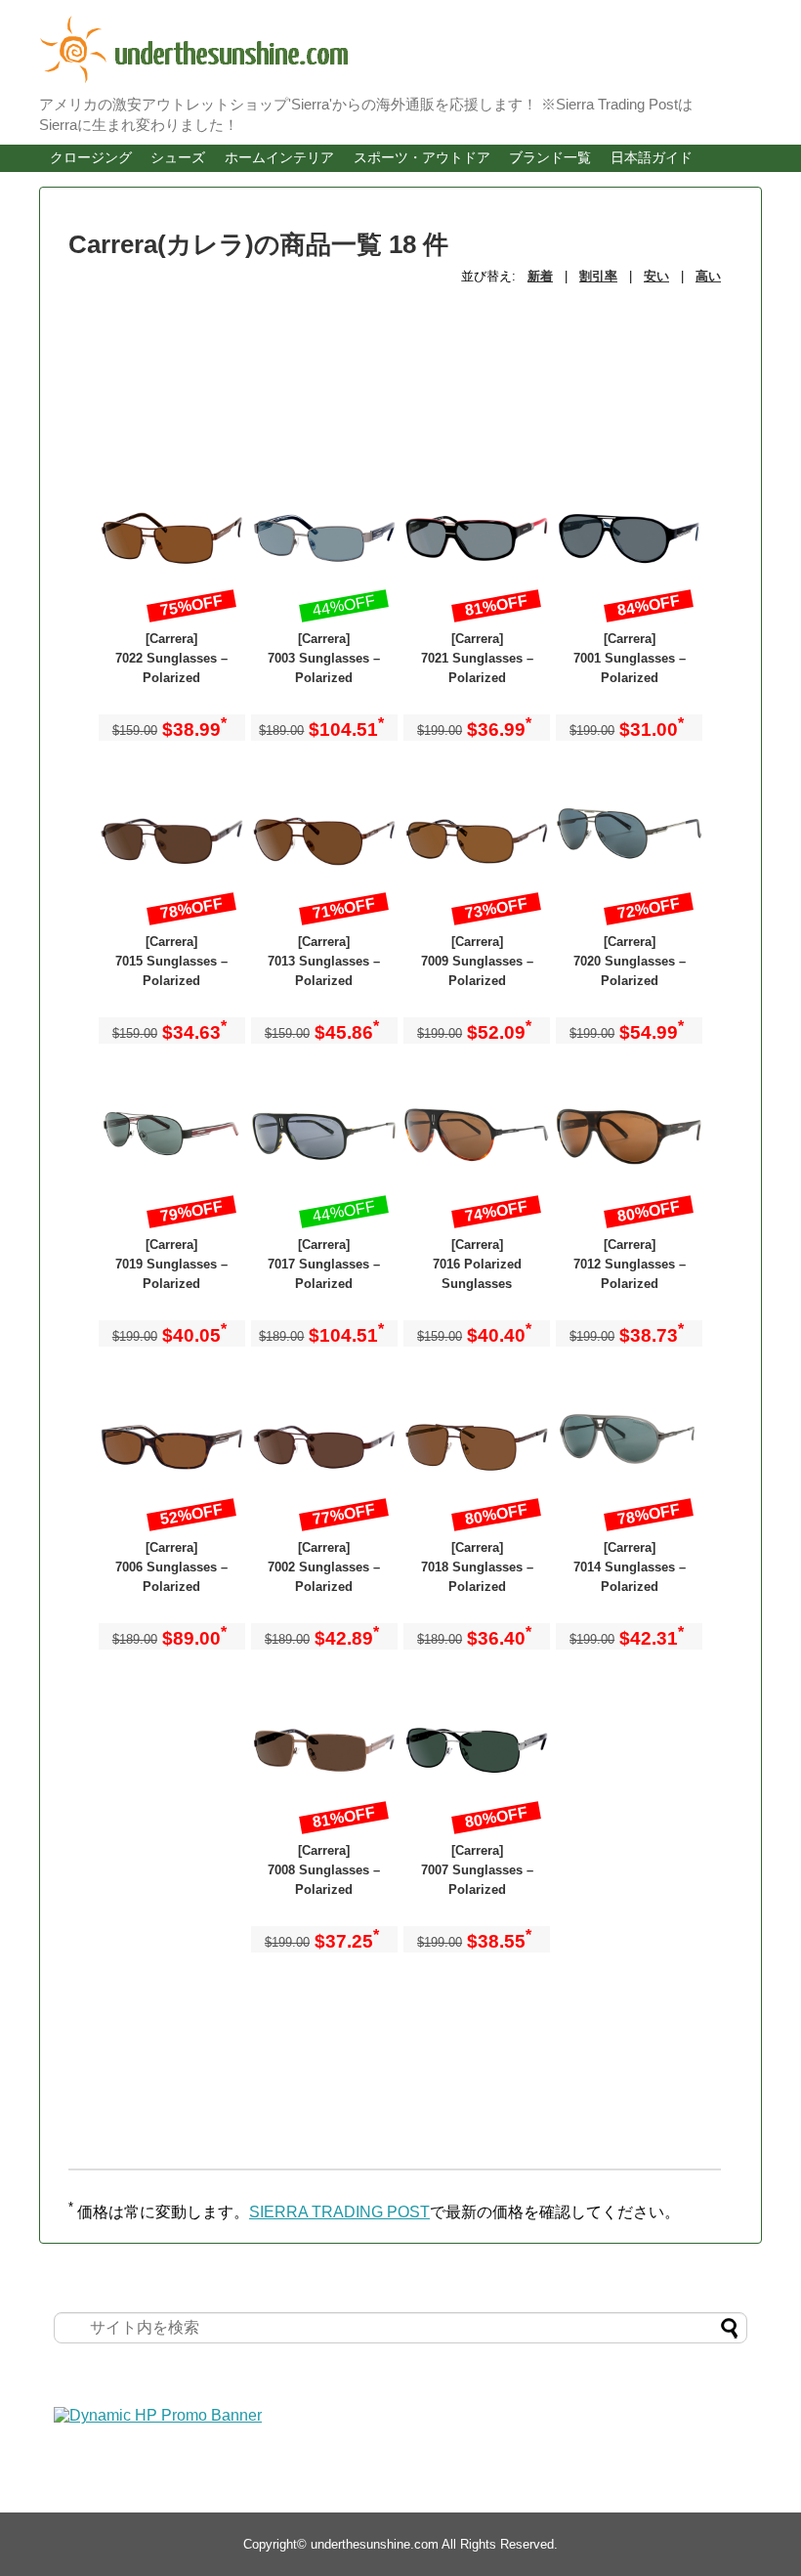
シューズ (178, 157)
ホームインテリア (279, 157)
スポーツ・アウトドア (422, 157)
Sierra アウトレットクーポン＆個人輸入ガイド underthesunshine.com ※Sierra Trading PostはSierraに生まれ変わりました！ (371, 50)
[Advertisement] (225, 350)
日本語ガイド (652, 157)
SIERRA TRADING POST (339, 2212)
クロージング (91, 157)
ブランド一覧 (550, 157)
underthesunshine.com (375, 2544)
